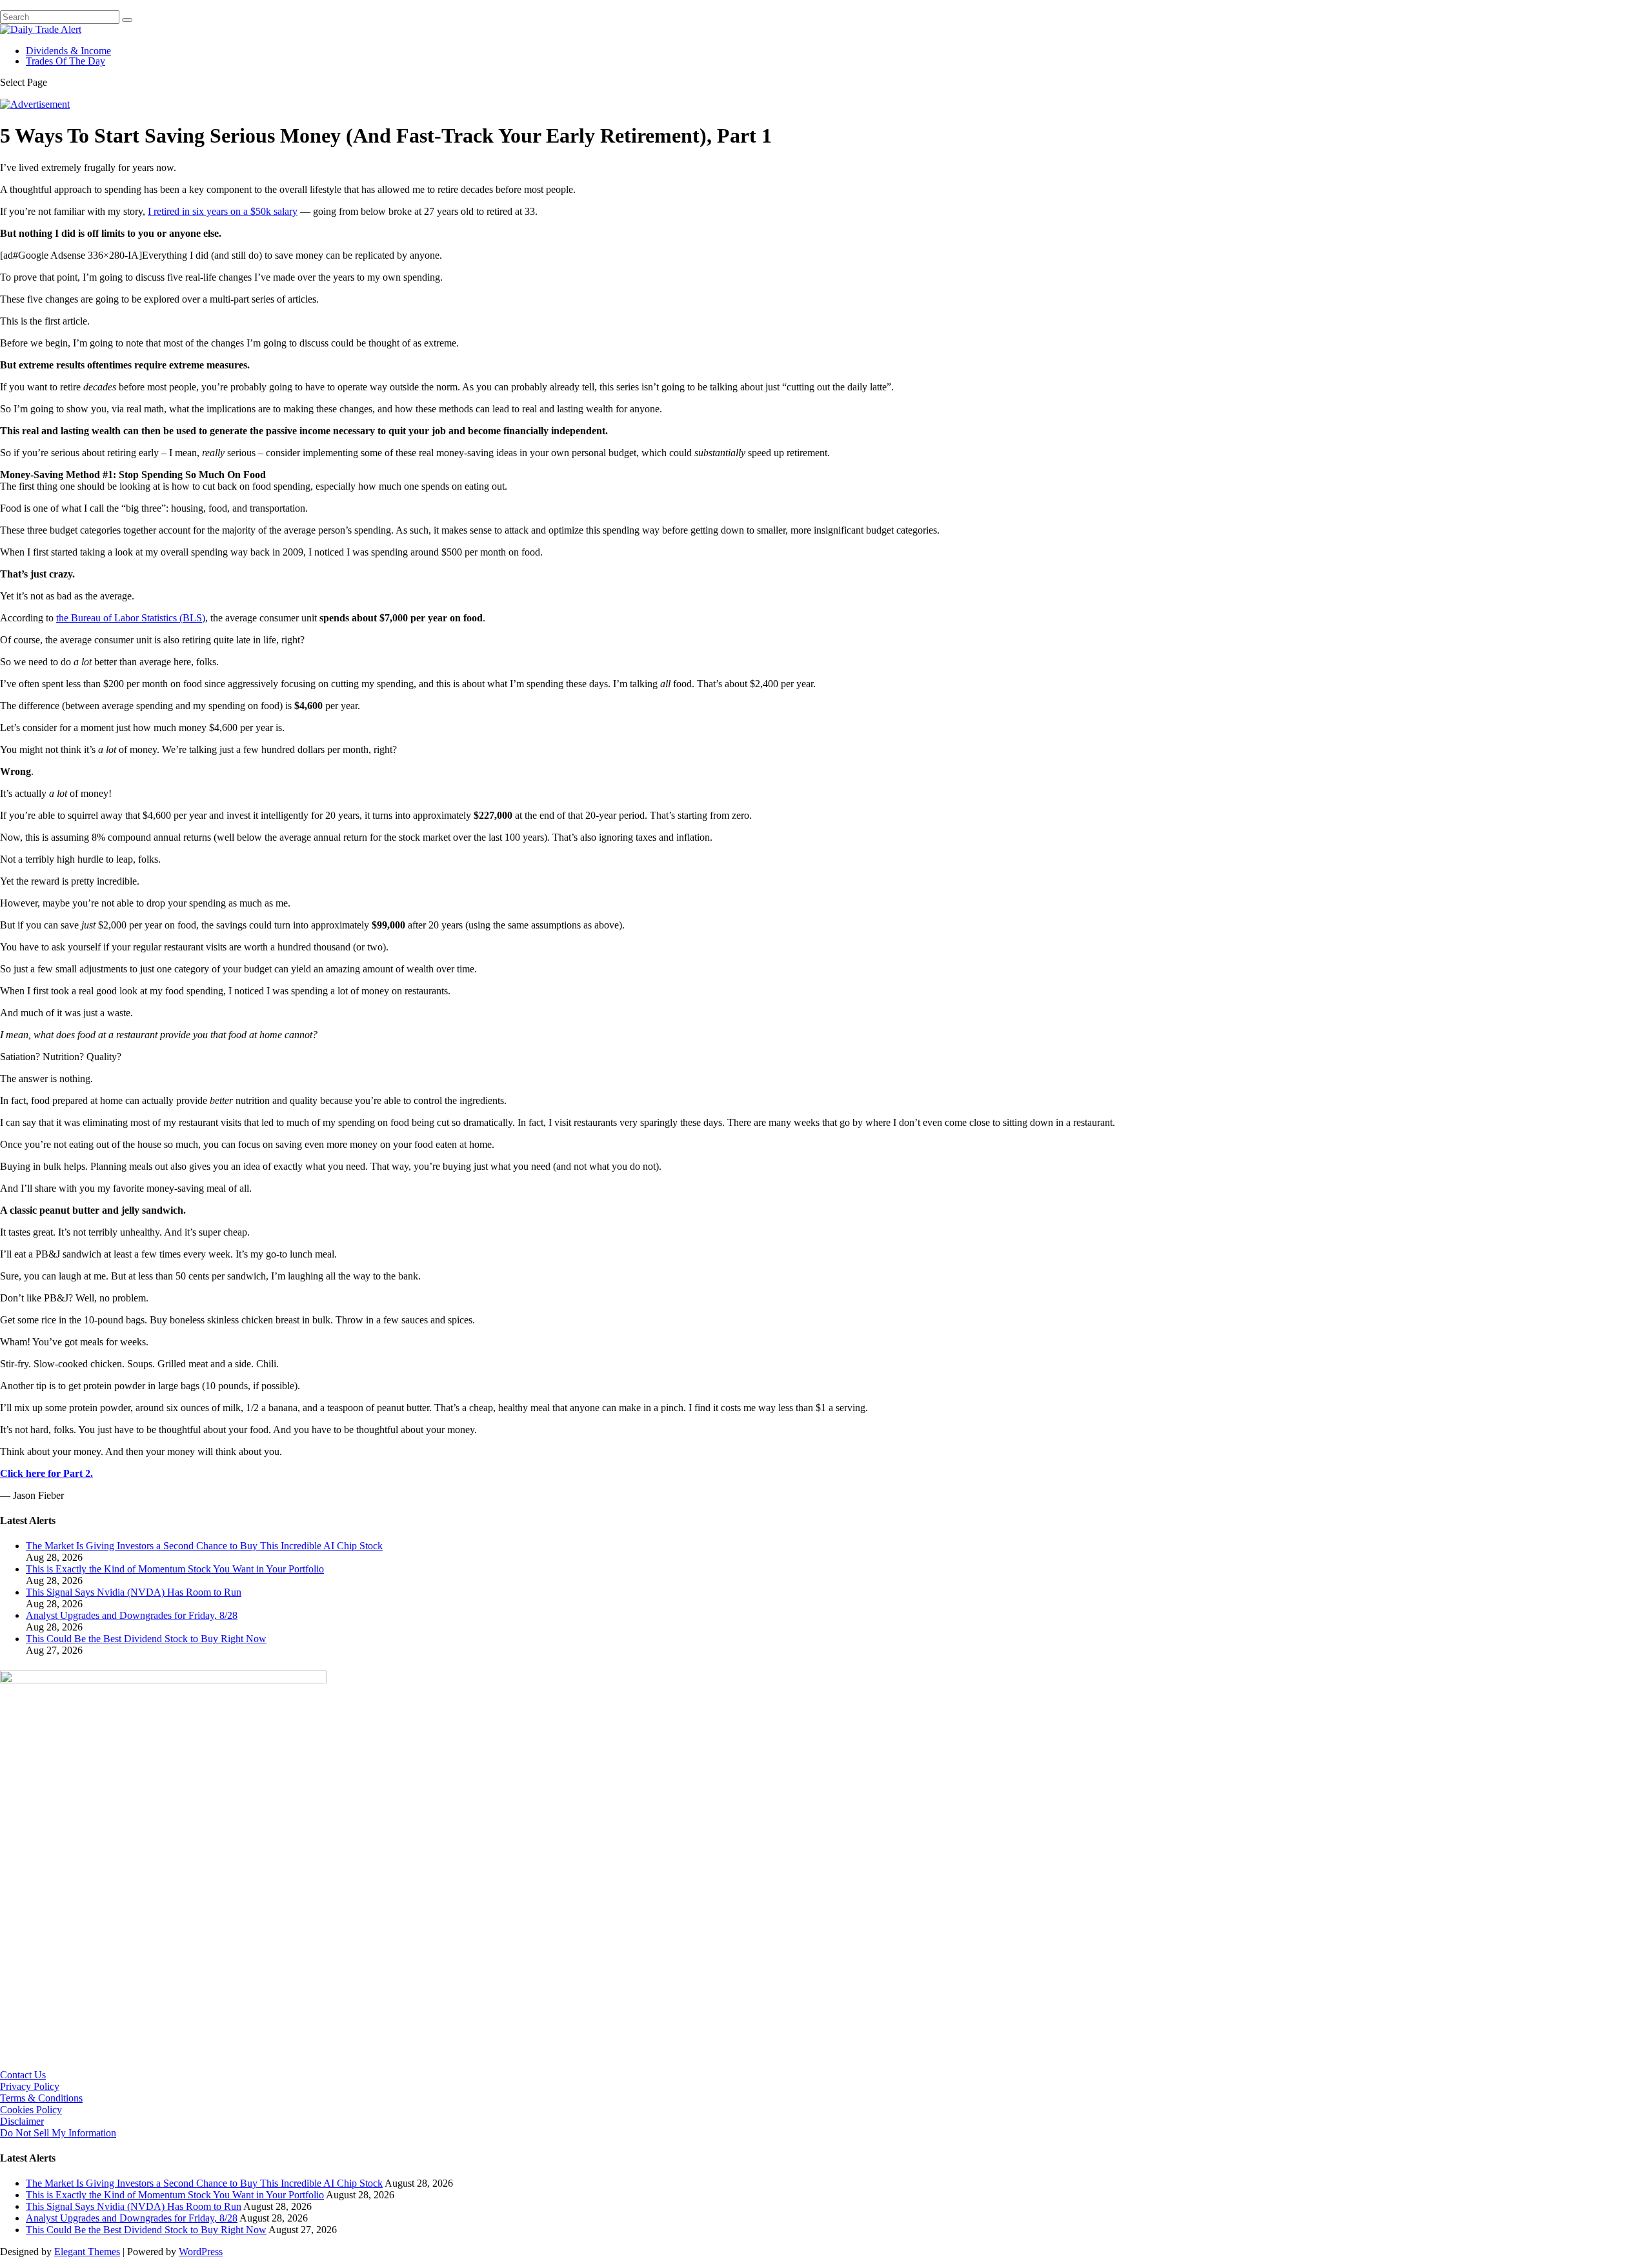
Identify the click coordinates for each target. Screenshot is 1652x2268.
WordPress (201, 2252)
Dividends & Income (68, 51)
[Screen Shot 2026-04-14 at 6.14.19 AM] (163, 1680)
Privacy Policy (30, 2086)
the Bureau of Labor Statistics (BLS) (131, 618)
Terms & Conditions (41, 2098)
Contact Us (23, 2075)
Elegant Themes (87, 2252)
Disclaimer (22, 2121)
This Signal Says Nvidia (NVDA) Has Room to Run (134, 1592)
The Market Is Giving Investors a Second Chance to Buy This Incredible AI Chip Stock (204, 1546)
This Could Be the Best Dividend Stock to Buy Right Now (146, 1639)
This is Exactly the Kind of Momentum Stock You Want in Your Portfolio (175, 1569)
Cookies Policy (31, 2110)
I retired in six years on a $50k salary (223, 211)
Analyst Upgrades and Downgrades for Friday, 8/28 (132, 1615)
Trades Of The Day (65, 61)
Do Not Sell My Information (58, 2133)
